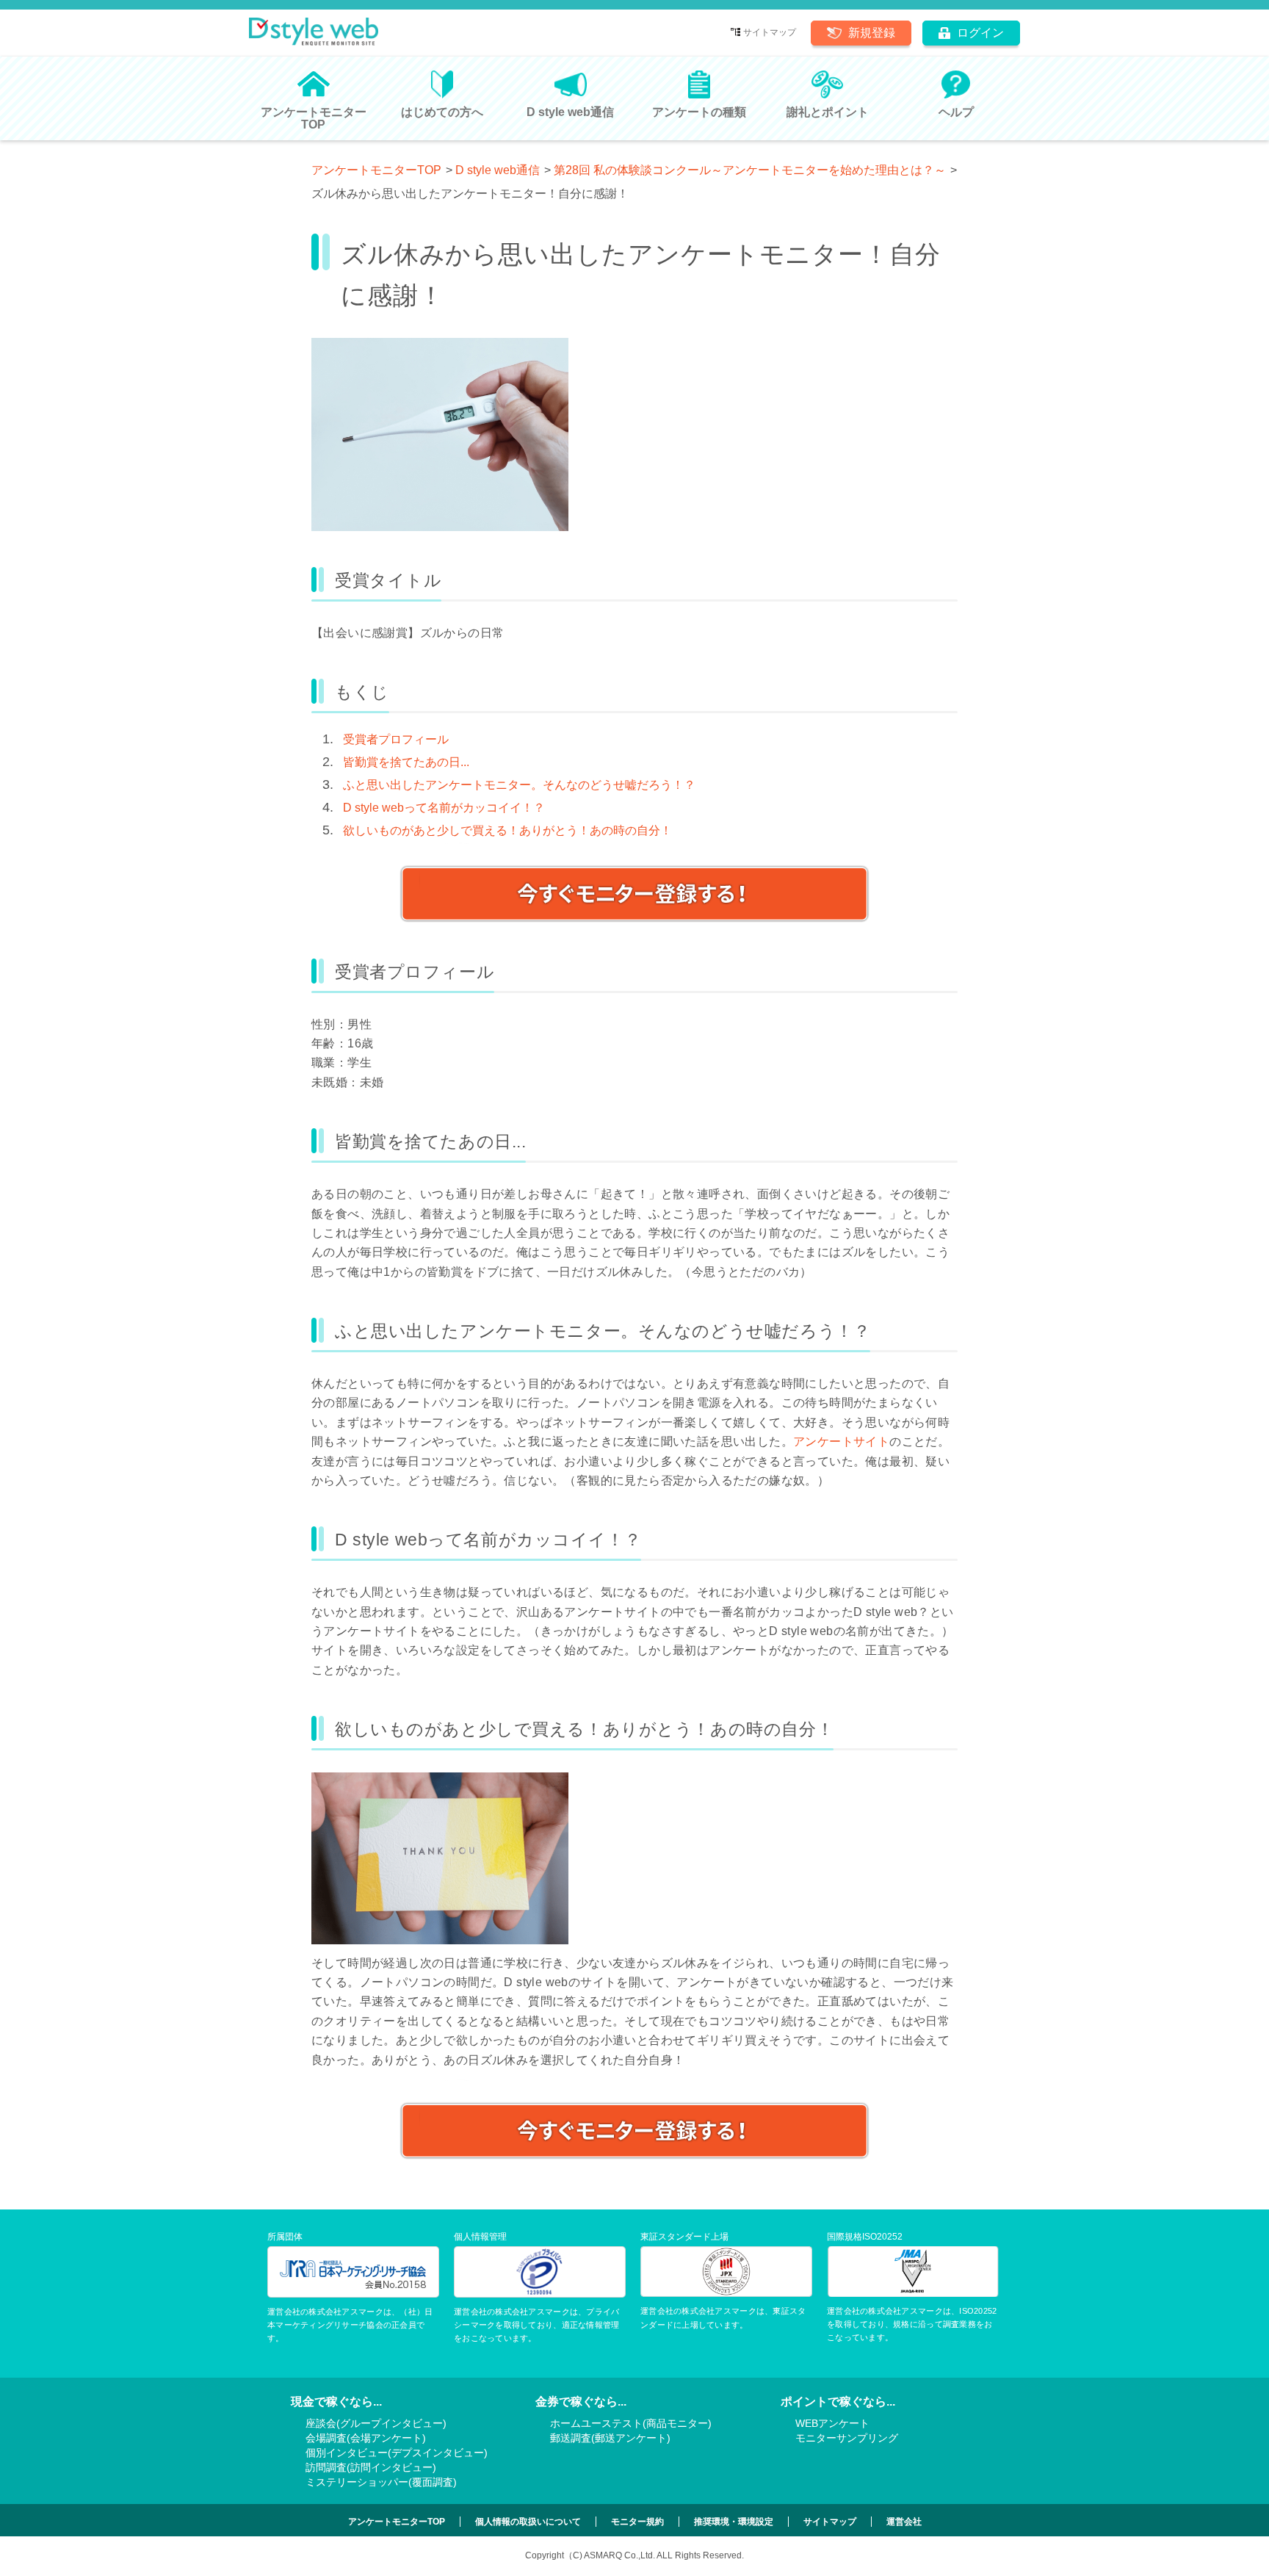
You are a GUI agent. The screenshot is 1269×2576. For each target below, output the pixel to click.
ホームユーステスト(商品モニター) (631, 2423)
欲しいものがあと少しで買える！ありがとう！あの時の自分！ (507, 830)
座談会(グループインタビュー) (376, 2423)
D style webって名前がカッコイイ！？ (444, 808)
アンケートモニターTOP (376, 170)
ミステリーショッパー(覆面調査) (381, 2482)
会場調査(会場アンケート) (366, 2438)
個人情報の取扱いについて (528, 2522)
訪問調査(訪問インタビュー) (371, 2467)
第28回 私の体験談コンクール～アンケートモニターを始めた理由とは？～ (750, 170)
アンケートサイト (841, 1442)
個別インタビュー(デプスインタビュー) (397, 2453)
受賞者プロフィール (396, 739)
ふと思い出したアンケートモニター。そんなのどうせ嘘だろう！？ (519, 785)
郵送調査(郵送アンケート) (610, 2438)
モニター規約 (637, 2522)
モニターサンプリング (847, 2438)
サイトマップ (770, 32)
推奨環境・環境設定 (734, 2522)
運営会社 (904, 2522)
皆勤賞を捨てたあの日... (406, 762)
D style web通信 (498, 170)
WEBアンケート (832, 2423)
